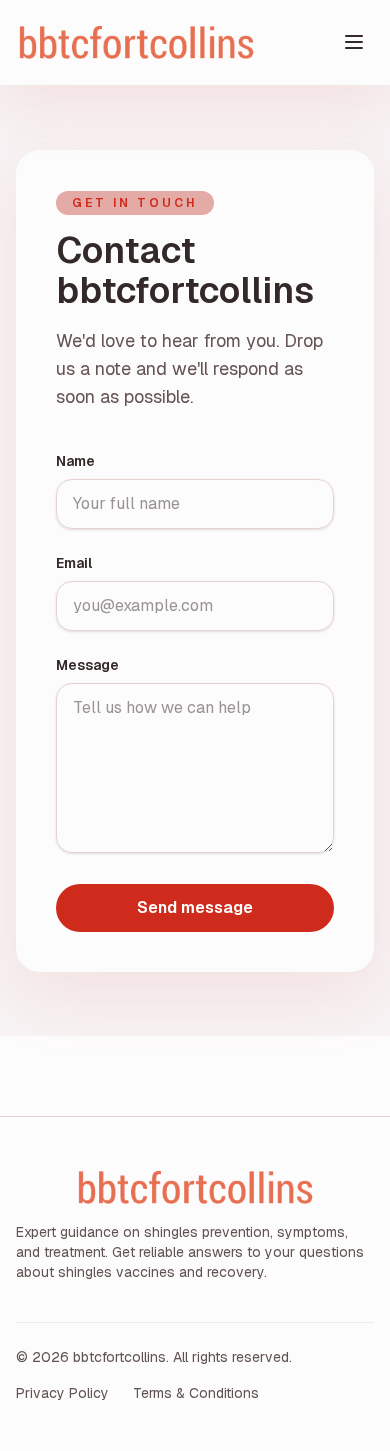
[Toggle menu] (354, 42)
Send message (195, 907)
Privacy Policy (62, 1393)
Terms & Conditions (196, 1393)
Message (87, 665)
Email (74, 563)
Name (75, 461)
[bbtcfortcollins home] (175, 42)
